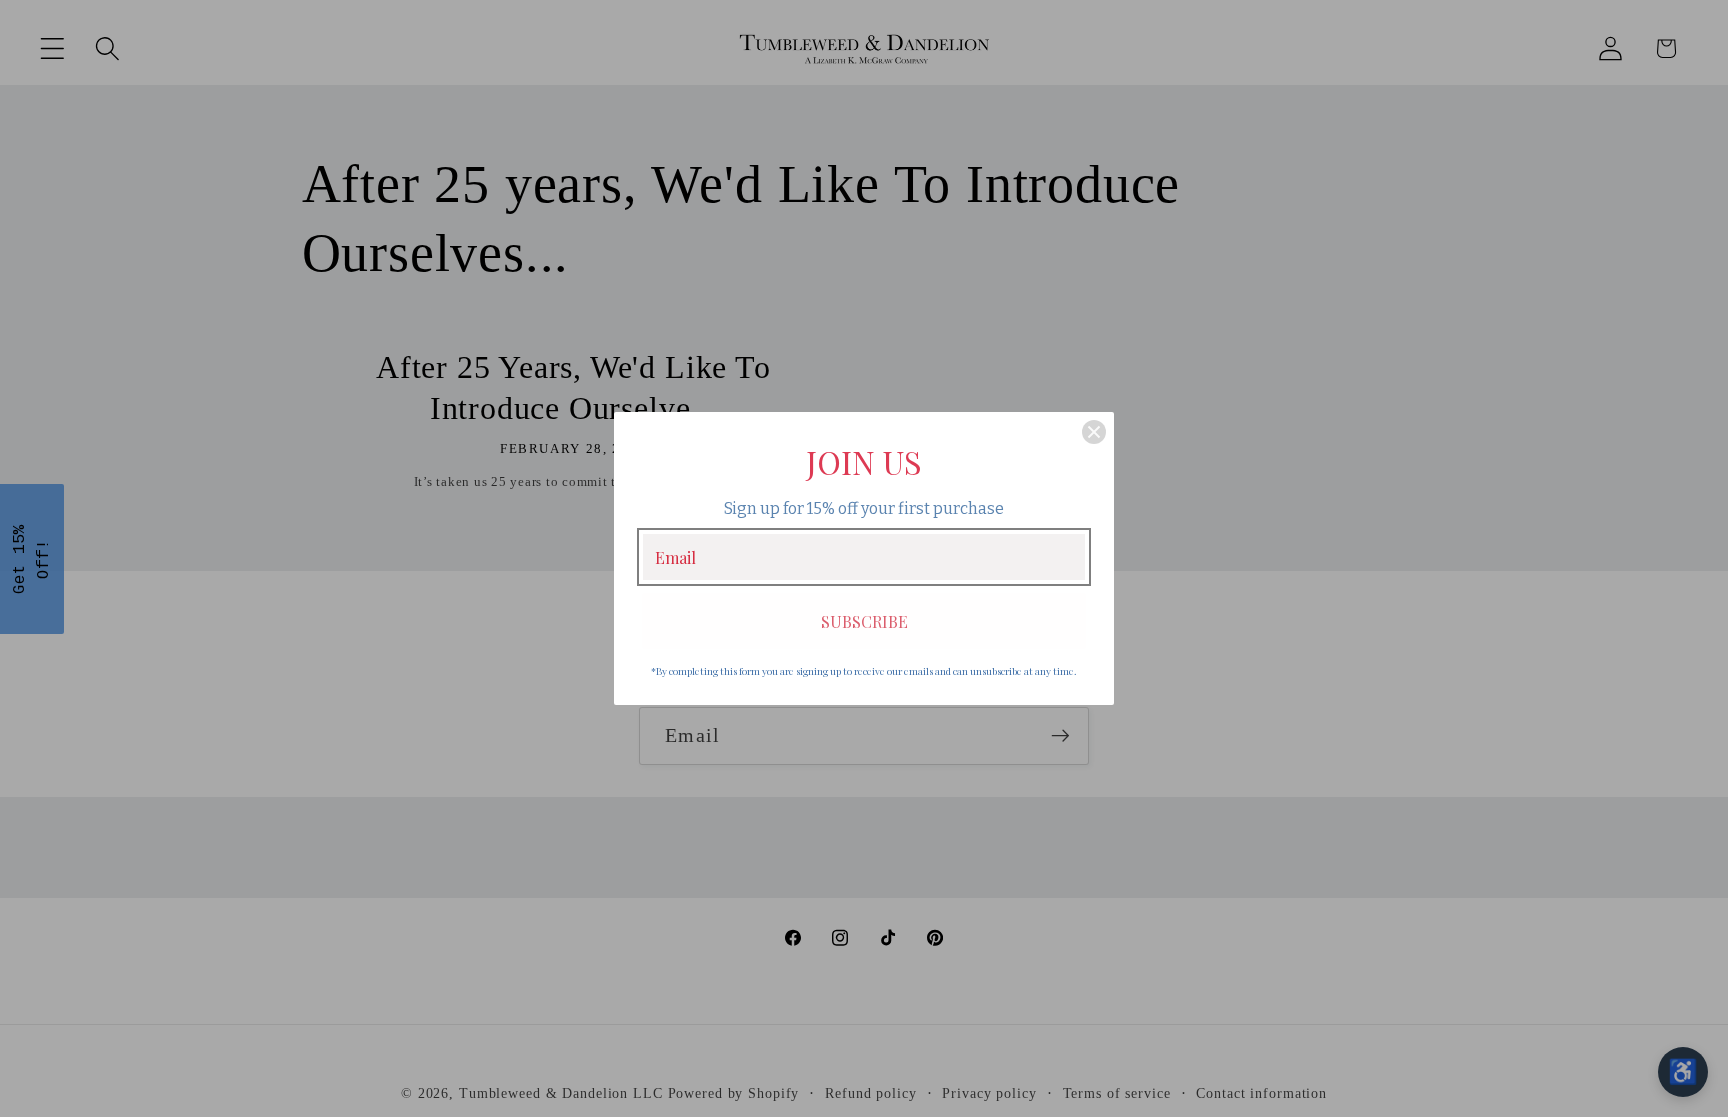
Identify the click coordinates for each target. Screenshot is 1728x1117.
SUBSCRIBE (864, 621)
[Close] (1094, 432)
